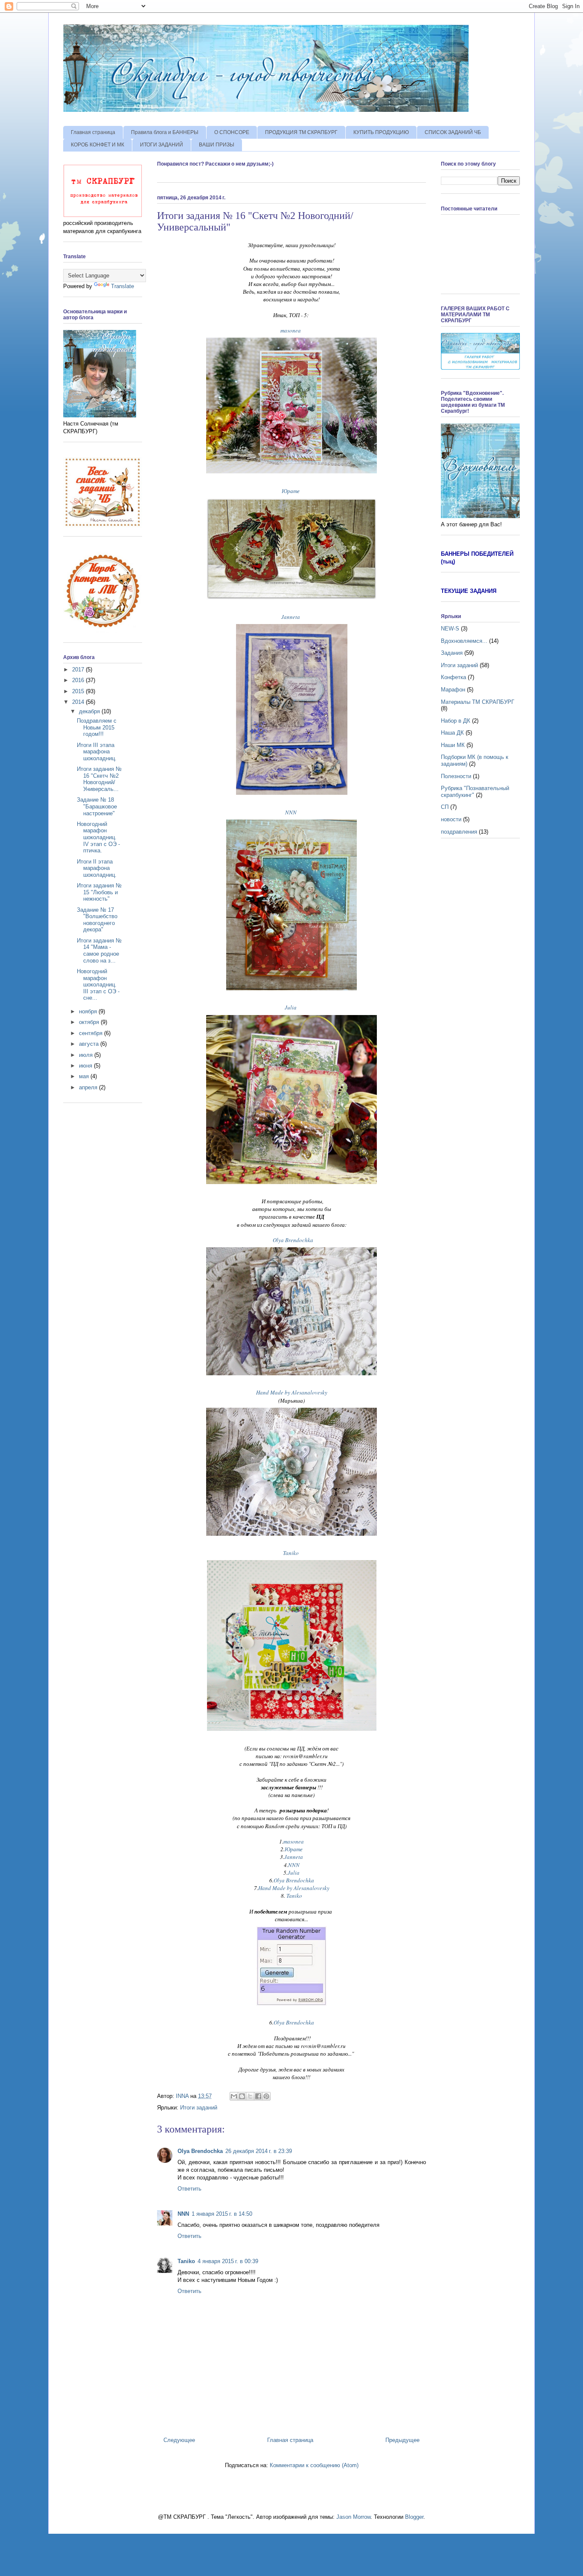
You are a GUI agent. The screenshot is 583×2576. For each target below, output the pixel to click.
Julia (291, 1007)
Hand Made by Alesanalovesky (292, 1392)
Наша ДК (452, 733)
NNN (291, 812)
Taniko (291, 1553)
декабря (90, 711)
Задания (452, 653)
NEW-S (450, 629)
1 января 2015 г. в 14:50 (222, 2214)
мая (85, 1076)
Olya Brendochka (293, 1240)
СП (445, 807)
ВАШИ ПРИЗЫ (217, 145)
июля (87, 1055)
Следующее (179, 2440)
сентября (92, 1033)
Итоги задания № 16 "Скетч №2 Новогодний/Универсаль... (99, 779)
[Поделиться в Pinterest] (266, 2096)
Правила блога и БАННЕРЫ (165, 132)
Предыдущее (402, 2440)
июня (86, 1066)
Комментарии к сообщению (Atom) (314, 2465)
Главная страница (93, 132)
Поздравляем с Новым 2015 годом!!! (97, 727)
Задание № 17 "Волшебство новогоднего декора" (97, 920)
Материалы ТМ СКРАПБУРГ (478, 702)
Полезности (456, 776)
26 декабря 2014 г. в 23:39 (259, 2151)
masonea (291, 330)
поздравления (459, 832)
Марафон (453, 690)
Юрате (291, 491)
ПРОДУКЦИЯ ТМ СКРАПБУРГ (301, 132)
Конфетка (453, 677)
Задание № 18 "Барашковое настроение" (97, 806)
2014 (79, 702)
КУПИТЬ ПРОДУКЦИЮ (381, 132)
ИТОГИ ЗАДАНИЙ (162, 145)
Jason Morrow (353, 2517)
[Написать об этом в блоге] (242, 2096)
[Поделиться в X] (250, 2096)
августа (90, 1044)
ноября (89, 1011)
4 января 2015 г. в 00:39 (228, 2261)
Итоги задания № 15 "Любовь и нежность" (99, 892)
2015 (79, 691)
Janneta (291, 617)
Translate (122, 286)
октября (90, 1022)
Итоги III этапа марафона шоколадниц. (97, 752)
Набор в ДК (456, 721)
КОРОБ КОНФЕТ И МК (98, 145)
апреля (89, 1087)
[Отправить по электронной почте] (234, 2096)
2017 (79, 670)
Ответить (189, 2189)
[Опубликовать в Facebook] (258, 2096)
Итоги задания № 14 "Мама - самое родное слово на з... (99, 951)
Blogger (414, 2517)
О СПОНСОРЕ (232, 132)
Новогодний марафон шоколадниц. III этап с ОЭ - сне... (98, 985)
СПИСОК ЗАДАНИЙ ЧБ (453, 132)
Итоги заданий (199, 2108)
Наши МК (453, 745)
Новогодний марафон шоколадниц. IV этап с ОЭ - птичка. (98, 837)
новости (451, 819)
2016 (79, 680)
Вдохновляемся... (464, 641)
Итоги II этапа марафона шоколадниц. (97, 868)
